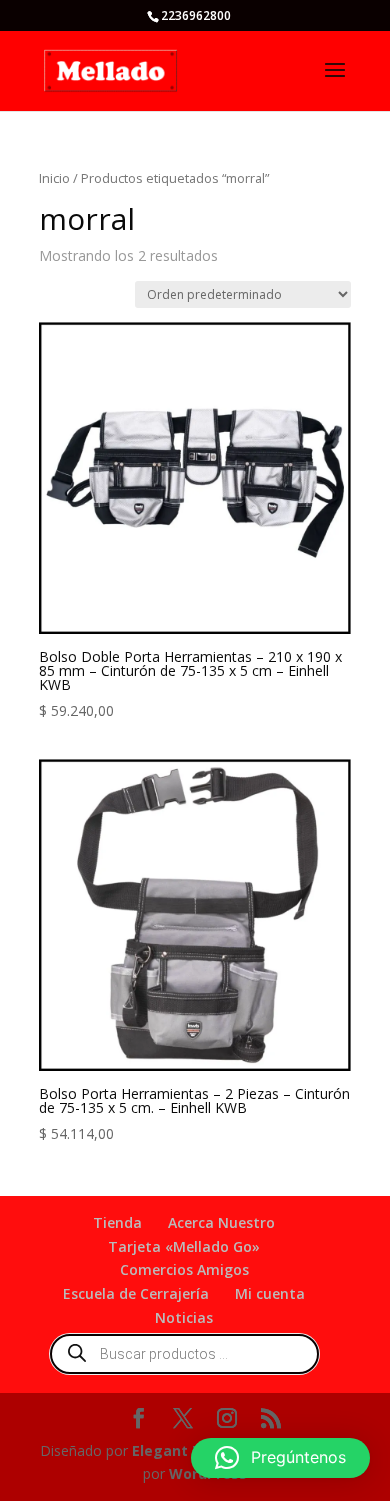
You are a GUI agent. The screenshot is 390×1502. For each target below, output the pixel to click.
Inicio (54, 178)
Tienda (117, 1222)
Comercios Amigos (184, 1269)
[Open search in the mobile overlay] (184, 1354)
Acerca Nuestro (221, 1222)
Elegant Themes (191, 1450)
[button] (280, 1458)
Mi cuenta (270, 1293)
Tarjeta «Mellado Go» (184, 1246)
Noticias (184, 1317)
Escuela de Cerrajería (136, 1293)
